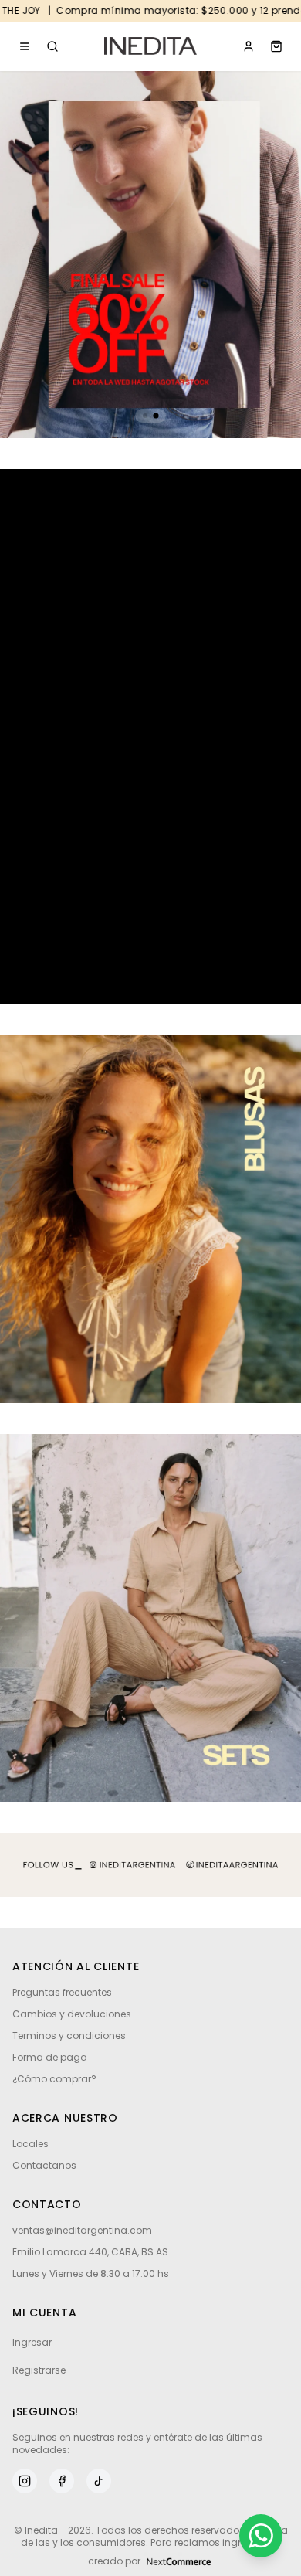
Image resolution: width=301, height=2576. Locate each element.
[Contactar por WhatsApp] (261, 2536)
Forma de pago (49, 2057)
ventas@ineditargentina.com (82, 2231)
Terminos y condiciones (69, 2036)
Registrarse (39, 2370)
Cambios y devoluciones (72, 2014)
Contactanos (44, 2165)
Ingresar (32, 2342)
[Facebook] (62, 2481)
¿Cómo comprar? (54, 2079)
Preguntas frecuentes (62, 1992)
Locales (30, 2144)
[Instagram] (25, 2481)
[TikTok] (99, 2481)
